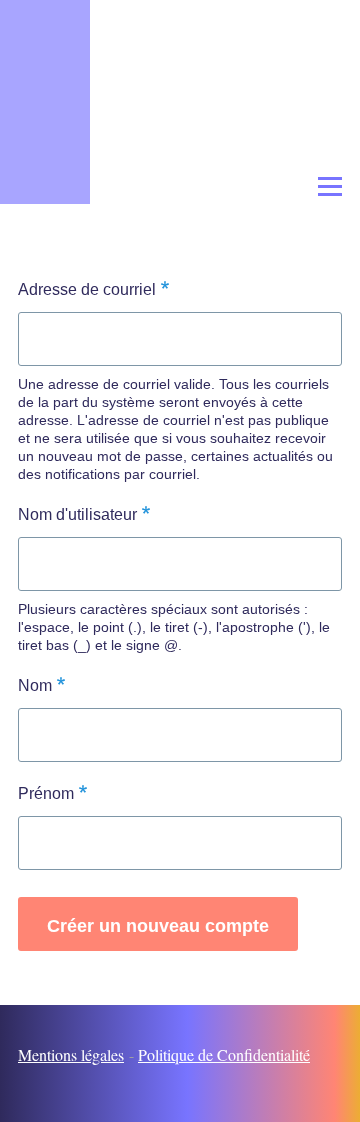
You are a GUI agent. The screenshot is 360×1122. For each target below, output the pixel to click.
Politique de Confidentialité (224, 1054)
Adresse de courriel (87, 289)
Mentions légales (71, 1054)
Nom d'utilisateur (77, 514)
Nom (35, 685)
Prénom (46, 793)
